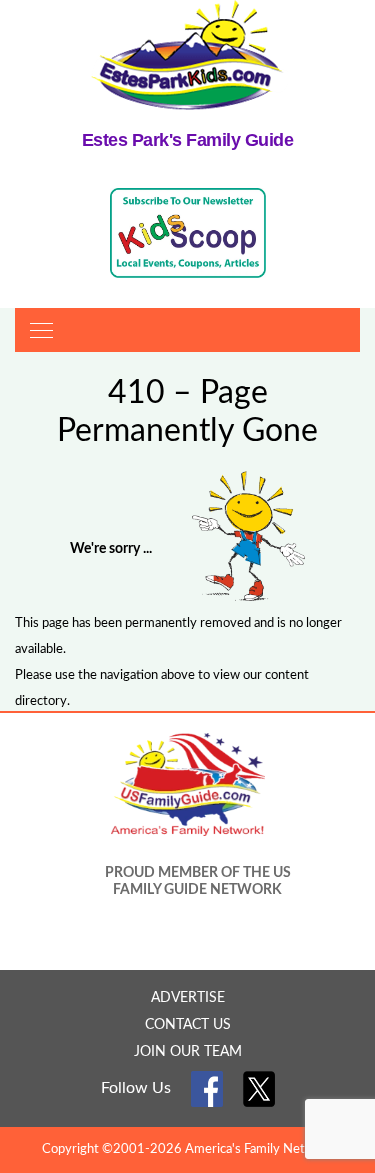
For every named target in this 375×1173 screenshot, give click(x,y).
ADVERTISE (188, 998)
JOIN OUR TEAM (188, 1052)
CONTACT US (188, 1025)
